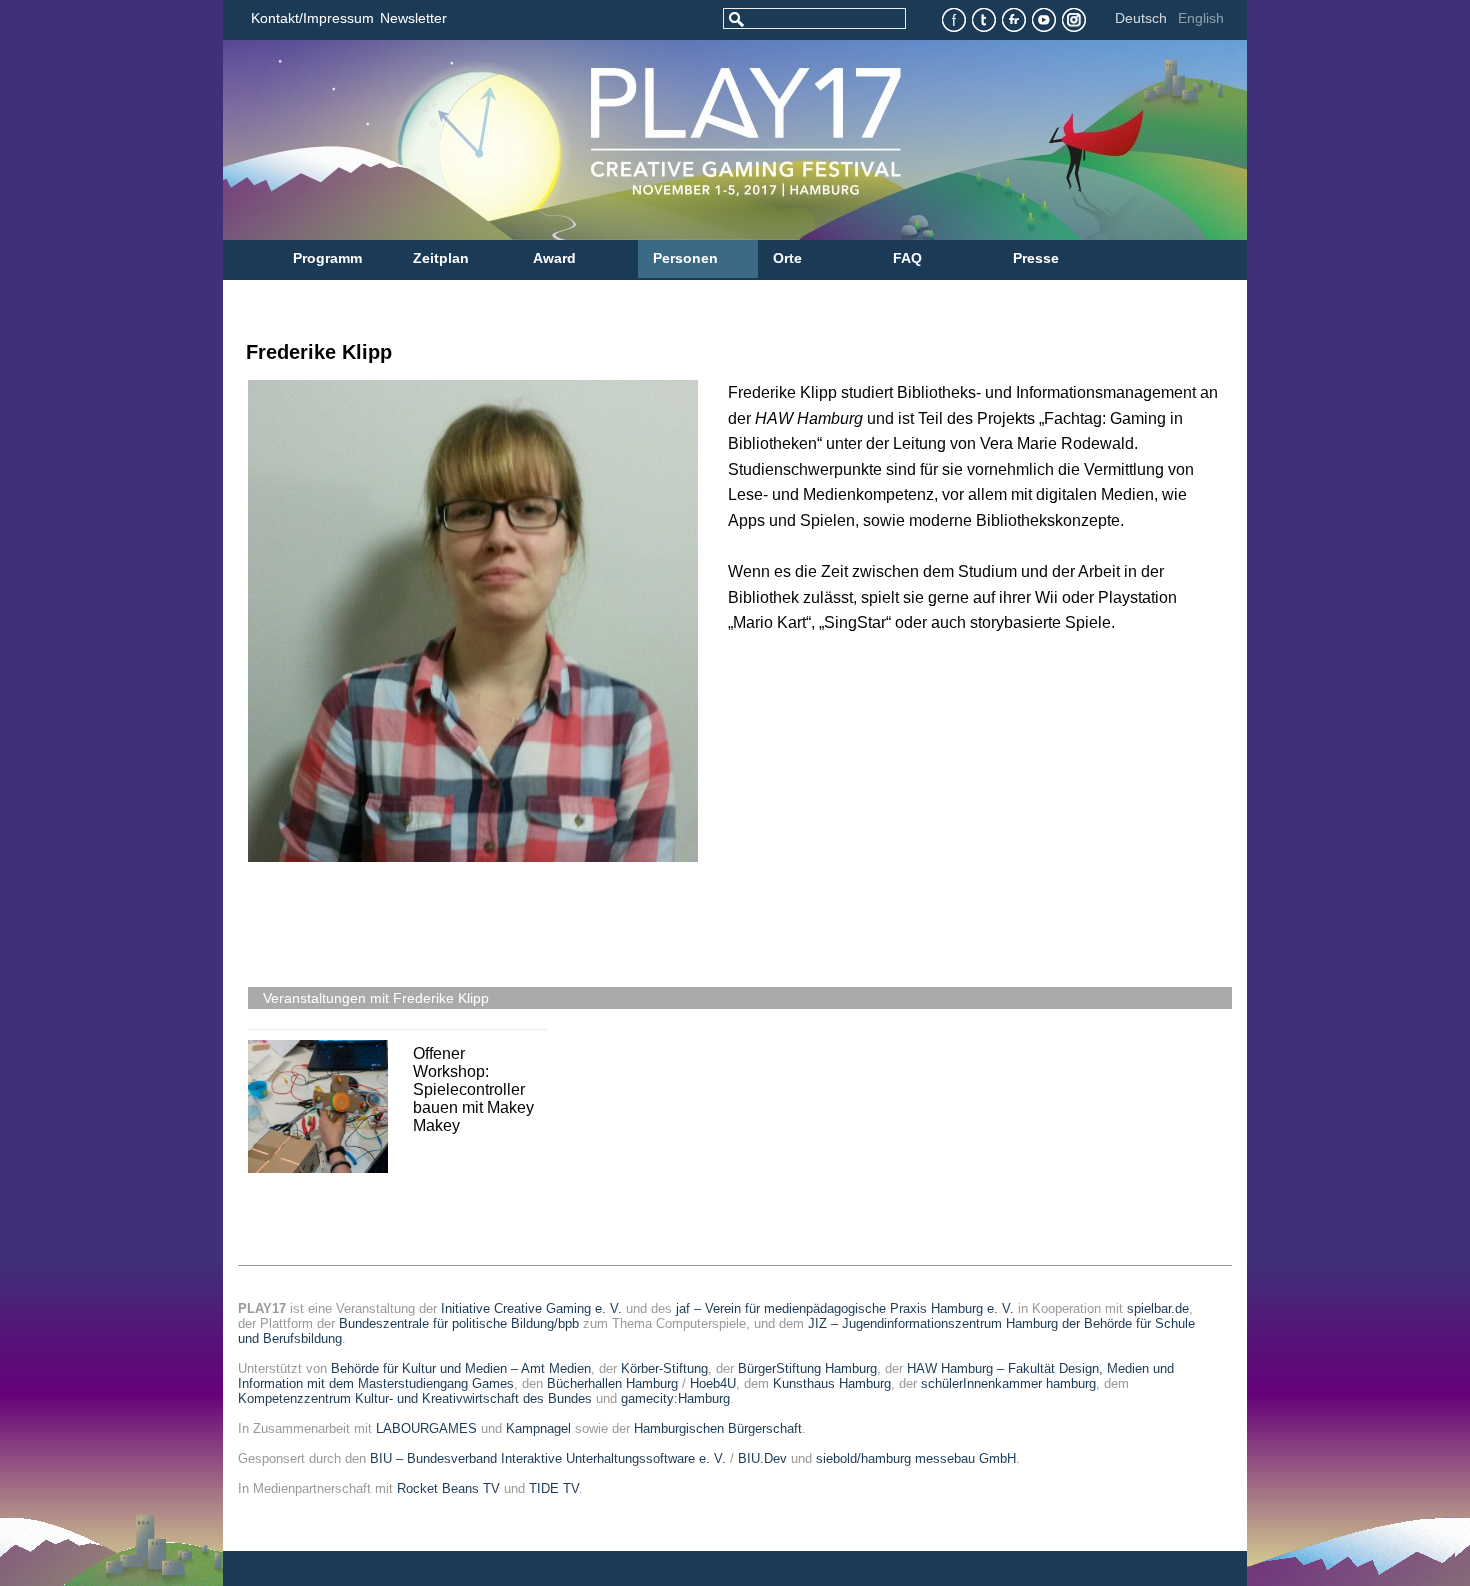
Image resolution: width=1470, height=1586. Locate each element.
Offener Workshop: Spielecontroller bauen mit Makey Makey (473, 1089)
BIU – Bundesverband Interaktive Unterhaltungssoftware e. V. (548, 1458)
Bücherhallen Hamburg (612, 1383)
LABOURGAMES (426, 1428)
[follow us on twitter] (984, 20)
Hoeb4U (713, 1383)
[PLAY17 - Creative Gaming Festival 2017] (648, 140)
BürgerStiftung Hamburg (807, 1368)
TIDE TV (554, 1488)
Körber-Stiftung (664, 1368)
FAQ (907, 258)
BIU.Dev (762, 1458)
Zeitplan (441, 258)
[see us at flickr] (1014, 20)
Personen (685, 258)
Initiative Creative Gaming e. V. (531, 1308)
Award (554, 258)
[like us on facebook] (954, 20)
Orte (787, 258)
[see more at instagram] (1074, 20)
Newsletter (413, 18)
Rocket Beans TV (448, 1488)
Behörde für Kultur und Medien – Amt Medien (461, 1368)
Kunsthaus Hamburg (832, 1383)
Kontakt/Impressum (312, 18)
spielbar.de (1158, 1308)
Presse (1036, 258)
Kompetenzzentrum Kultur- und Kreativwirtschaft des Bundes (415, 1398)
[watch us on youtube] (1044, 20)
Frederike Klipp (319, 352)
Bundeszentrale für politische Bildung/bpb (459, 1323)
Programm (327, 258)
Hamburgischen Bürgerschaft (718, 1428)
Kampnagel (538, 1428)
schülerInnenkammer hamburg (1008, 1383)
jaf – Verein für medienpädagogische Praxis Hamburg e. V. (845, 1308)
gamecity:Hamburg (675, 1398)
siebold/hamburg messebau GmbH (916, 1458)
